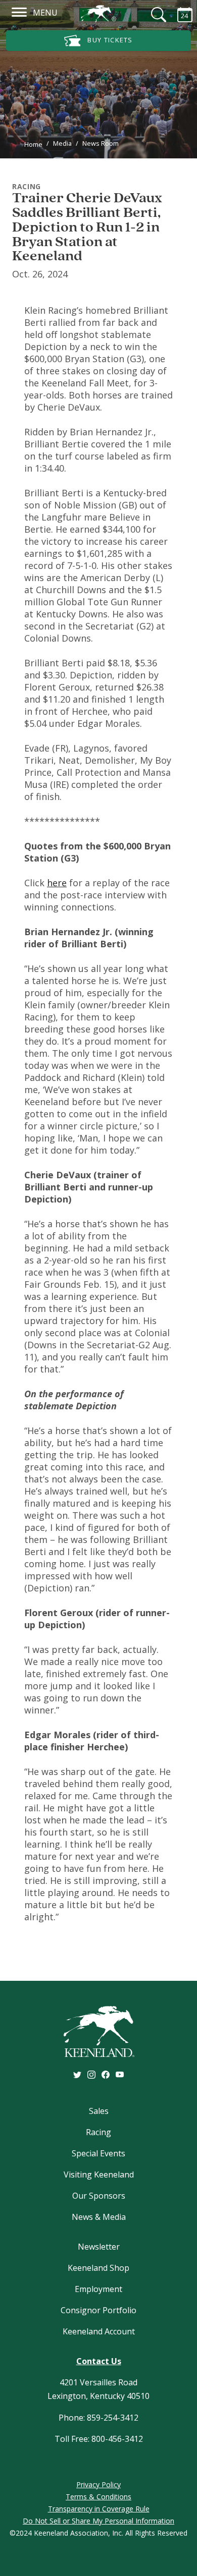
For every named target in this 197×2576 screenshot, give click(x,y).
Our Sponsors (99, 2196)
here (57, 883)
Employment (98, 2289)
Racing (98, 2132)
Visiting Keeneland (99, 2174)
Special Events (98, 2153)
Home (33, 144)
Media (62, 143)
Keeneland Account (99, 2331)
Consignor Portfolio (98, 2310)
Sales (99, 2111)
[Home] (98, 14)
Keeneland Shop (98, 2268)
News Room (101, 143)
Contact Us (99, 2361)
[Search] (153, 15)
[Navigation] (19, 12)
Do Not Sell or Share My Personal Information (98, 2521)
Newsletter (99, 2247)
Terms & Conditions (98, 2497)
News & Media (99, 2217)
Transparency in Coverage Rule (99, 2509)
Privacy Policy (98, 2484)
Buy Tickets (109, 40)
